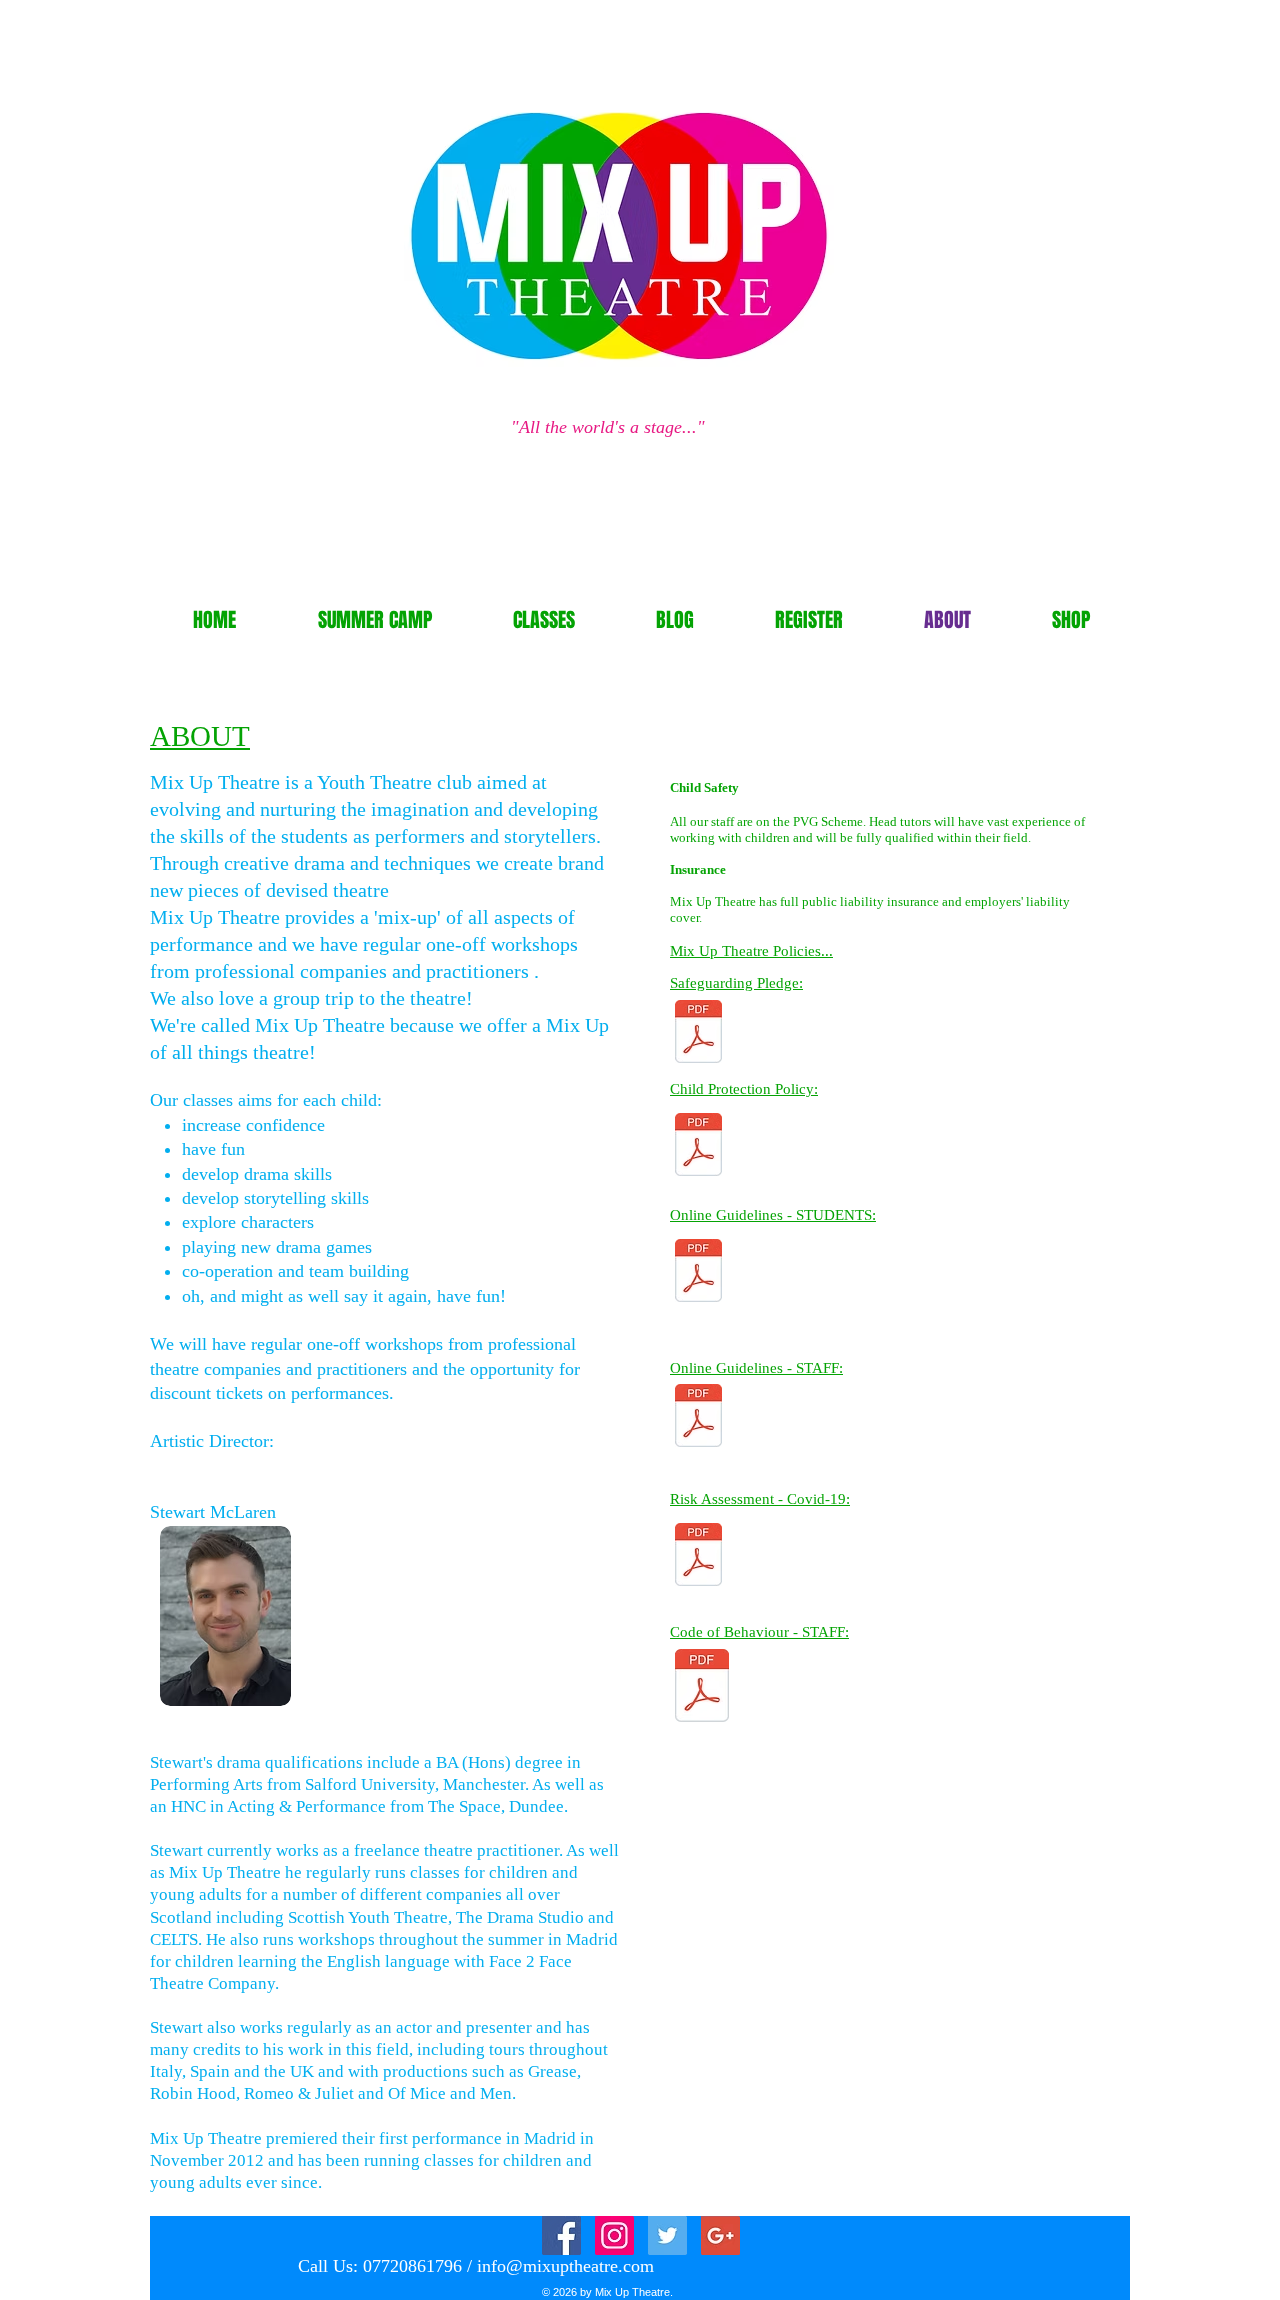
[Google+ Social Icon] (720, 2235)
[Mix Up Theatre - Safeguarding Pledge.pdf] (698, 1034)
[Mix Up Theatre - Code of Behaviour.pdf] (702, 1688)
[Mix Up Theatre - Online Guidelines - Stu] (698, 1273)
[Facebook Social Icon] (561, 2235)
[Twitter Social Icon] (667, 2235)
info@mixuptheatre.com (565, 2266)
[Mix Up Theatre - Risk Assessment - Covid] (698, 1557)
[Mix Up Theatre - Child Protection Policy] (698, 1147)
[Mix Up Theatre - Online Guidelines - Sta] (698, 1418)
